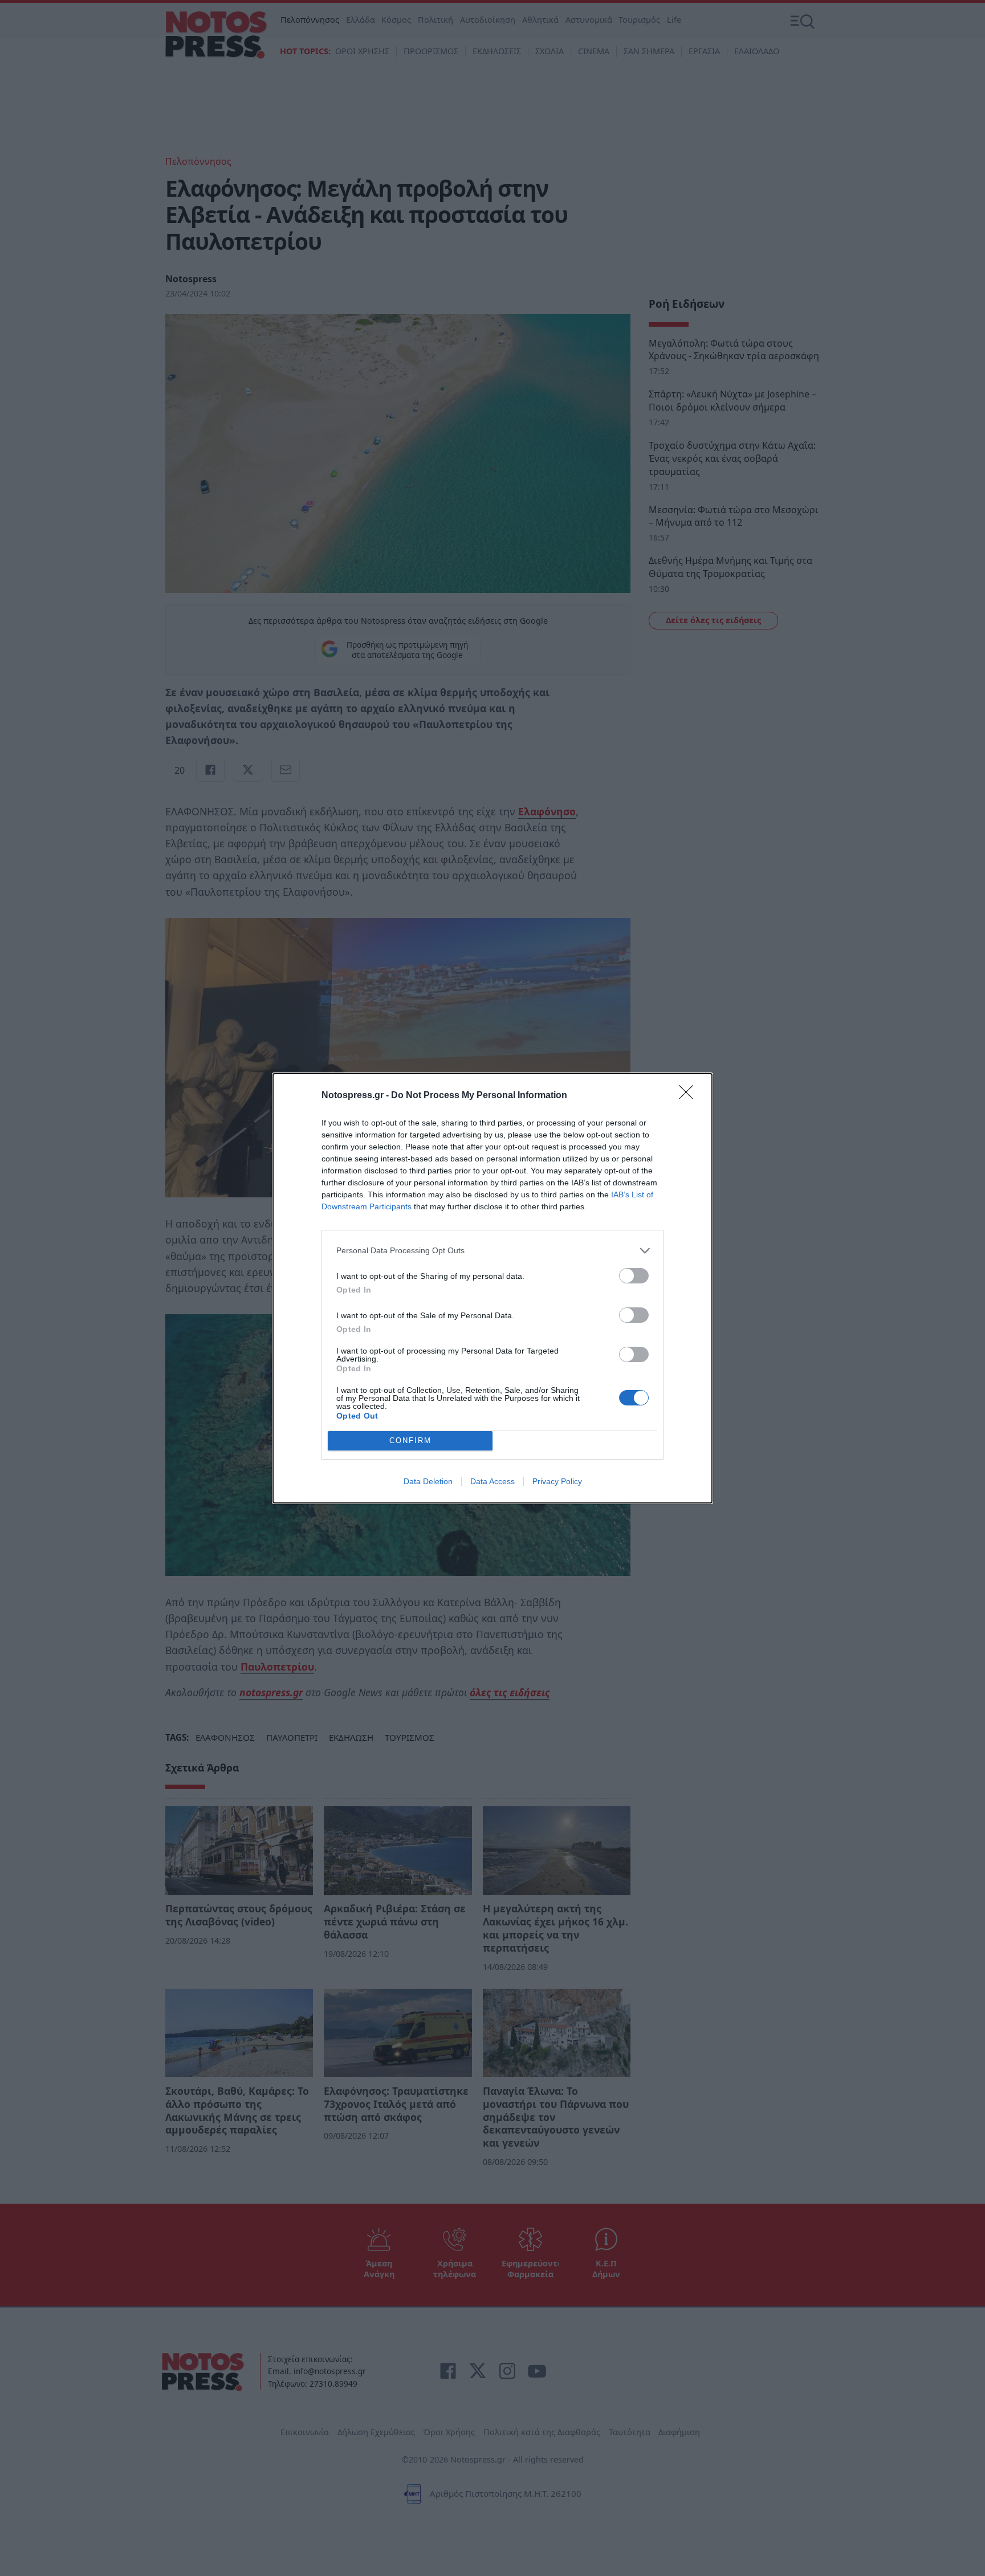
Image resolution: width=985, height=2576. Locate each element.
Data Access (492, 1481)
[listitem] (492, 1251)
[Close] (690, 1096)
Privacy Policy (557, 1481)
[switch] (634, 1276)
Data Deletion (428, 1481)
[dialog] (492, 1288)
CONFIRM (410, 1441)
